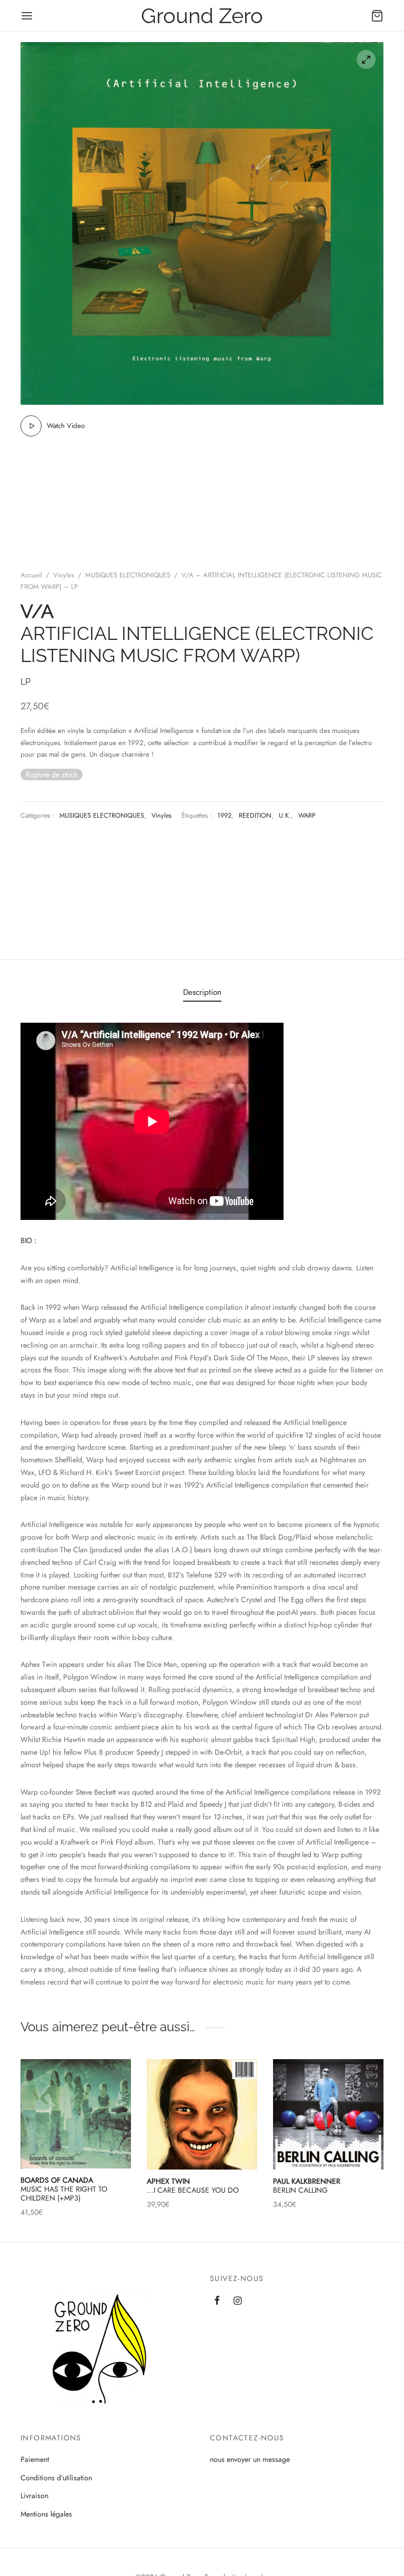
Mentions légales (46, 2514)
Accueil (31, 575)
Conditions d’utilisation (56, 2478)
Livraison (34, 2496)
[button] (243, 2099)
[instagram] (238, 2302)
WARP (307, 816)
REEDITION (255, 816)
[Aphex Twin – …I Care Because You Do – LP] (202, 2114)
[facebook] (217, 2302)
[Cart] (377, 16)
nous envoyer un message (250, 2459)
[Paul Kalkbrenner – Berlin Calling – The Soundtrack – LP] (328, 2114)
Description (202, 992)
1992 (224, 816)
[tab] (202, 992)
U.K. (285, 816)
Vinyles (64, 575)
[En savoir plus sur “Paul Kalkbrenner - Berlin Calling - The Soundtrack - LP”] (369, 2099)
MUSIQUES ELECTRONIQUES (128, 575)
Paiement (35, 2459)
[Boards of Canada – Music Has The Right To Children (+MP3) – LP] (76, 2114)
